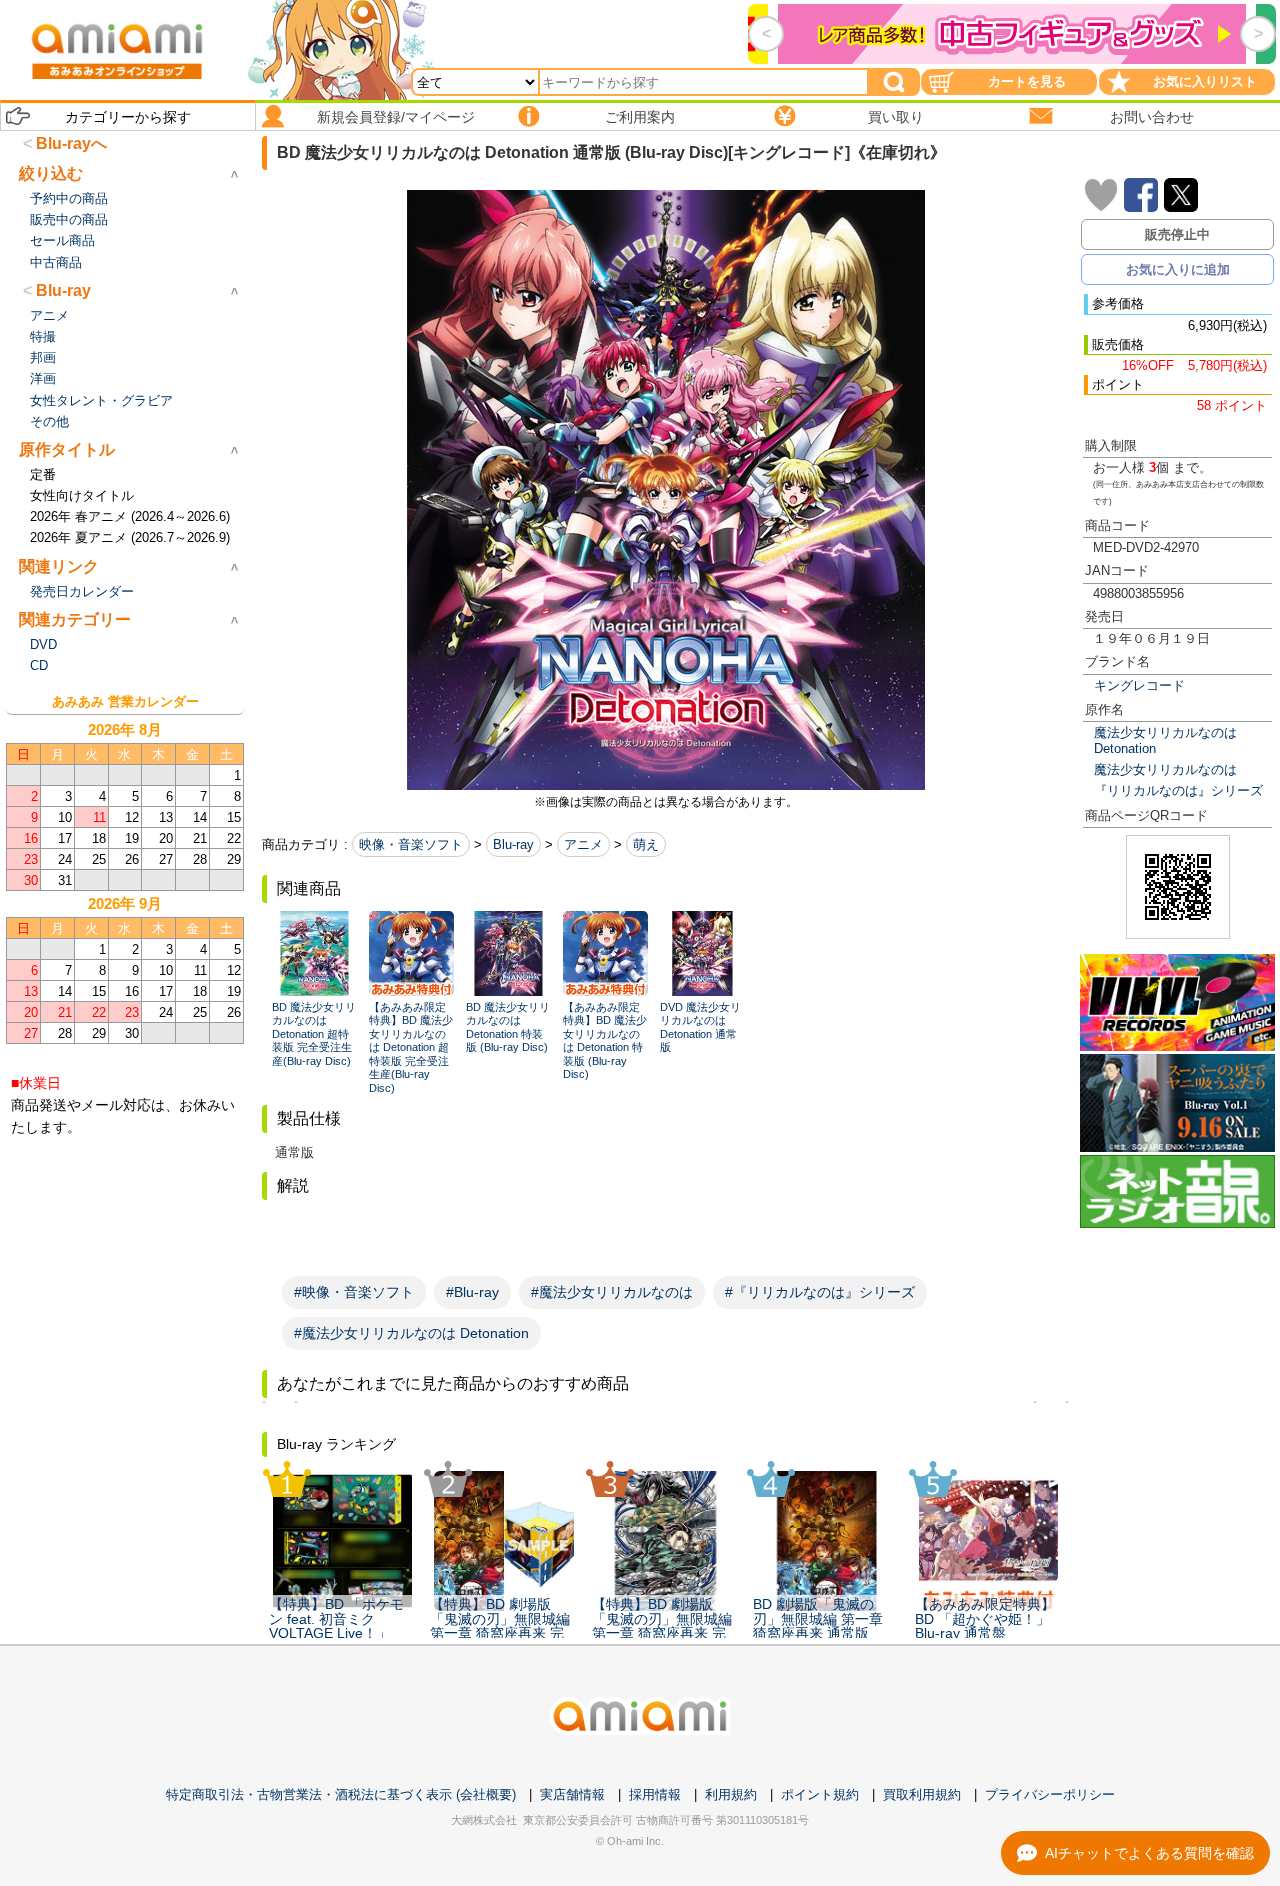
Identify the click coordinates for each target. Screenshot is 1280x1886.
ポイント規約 (820, 1794)
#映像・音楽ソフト (354, 1292)
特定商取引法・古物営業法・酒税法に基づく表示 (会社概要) (341, 1794)
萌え (646, 844)
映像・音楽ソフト (411, 844)
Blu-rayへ (71, 143)
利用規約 (731, 1794)
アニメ (583, 844)
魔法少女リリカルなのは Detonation (1165, 740)
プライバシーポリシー (1050, 1794)
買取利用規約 (922, 1794)
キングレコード (1139, 685)
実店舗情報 (572, 1794)
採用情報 (655, 1794)
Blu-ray (513, 844)
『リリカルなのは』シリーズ (1178, 790)
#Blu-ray (472, 1292)
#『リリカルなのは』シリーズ (820, 1292)
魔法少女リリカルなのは (1165, 769)
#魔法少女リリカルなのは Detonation (411, 1333)
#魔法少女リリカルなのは (612, 1292)
